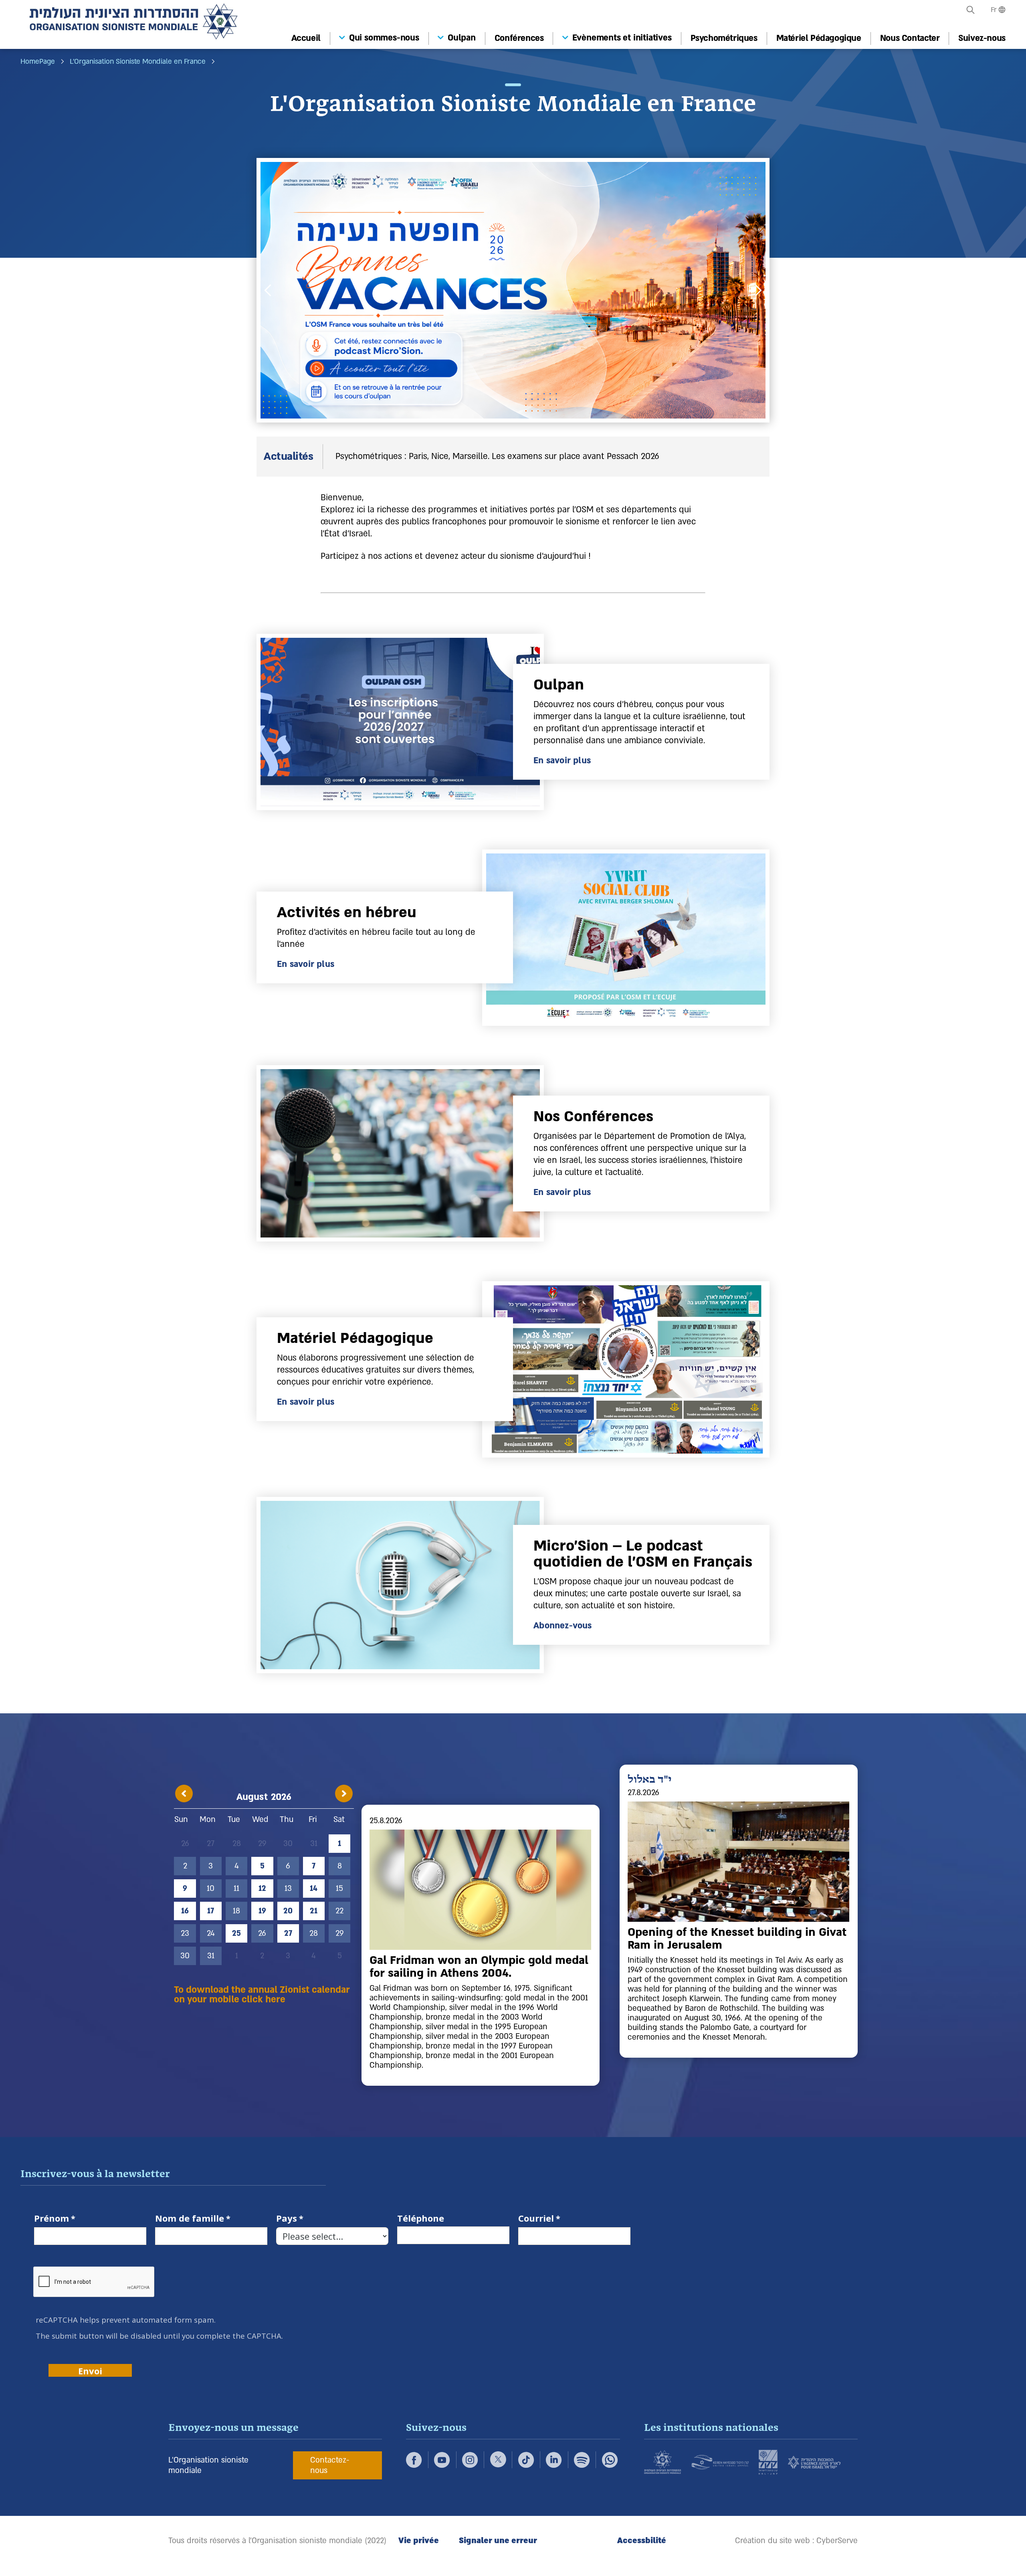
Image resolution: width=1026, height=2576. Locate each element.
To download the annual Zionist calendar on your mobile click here (262, 1995)
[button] (971, 10)
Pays (287, 2219)
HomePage (38, 62)
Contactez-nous (330, 2465)
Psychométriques (724, 38)
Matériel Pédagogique (819, 38)
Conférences (519, 38)
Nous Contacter (910, 38)
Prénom (52, 2219)
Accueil (306, 38)
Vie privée (419, 2541)
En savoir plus (562, 761)
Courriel (536, 2219)
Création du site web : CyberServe (796, 2541)
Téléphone (421, 2219)
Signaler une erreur (498, 2541)
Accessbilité (642, 2541)
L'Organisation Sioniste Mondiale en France (138, 62)
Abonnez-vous (562, 1626)
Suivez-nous (982, 38)
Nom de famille (190, 2219)
